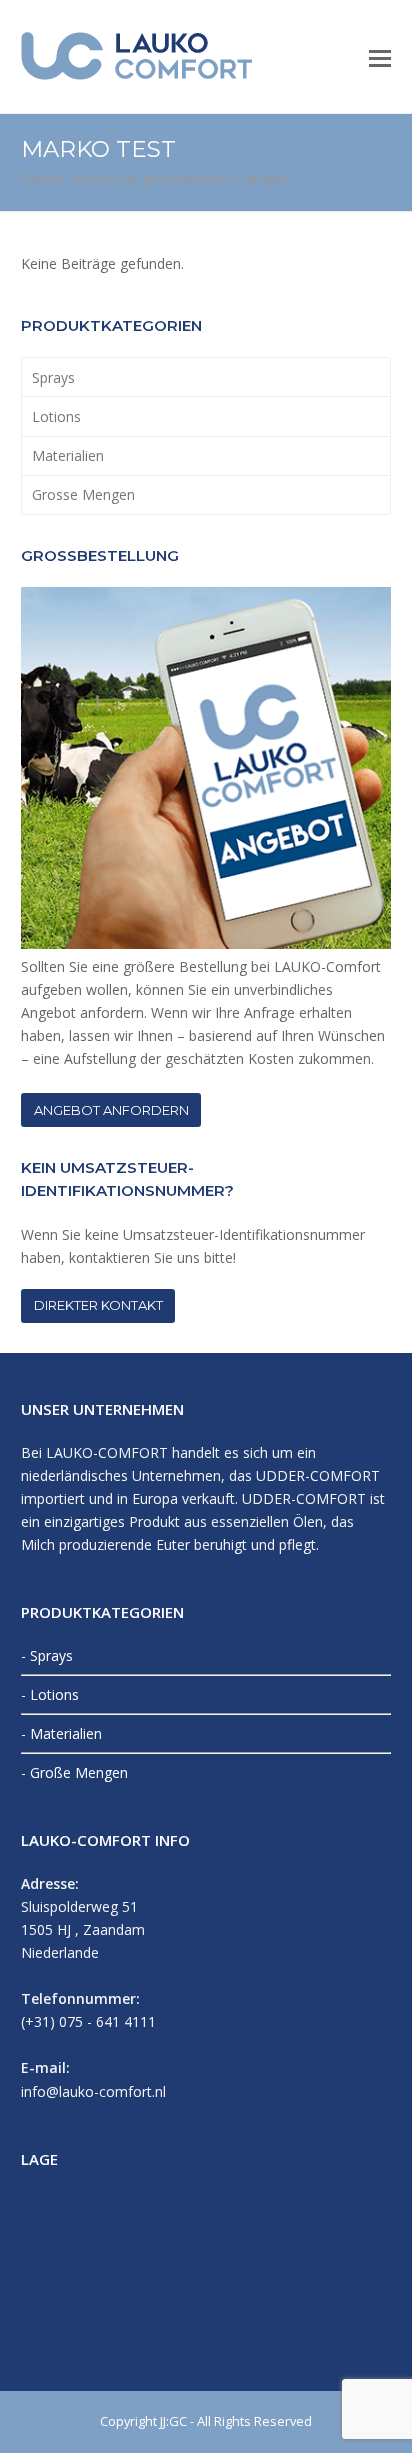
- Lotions (50, 1694)
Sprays (53, 377)
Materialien (68, 455)
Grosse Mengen (83, 494)
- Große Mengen (74, 1772)
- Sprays (47, 1655)
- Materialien (61, 1733)
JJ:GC (173, 2421)
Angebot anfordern (111, 1110)
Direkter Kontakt (98, 1305)
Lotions (56, 416)
